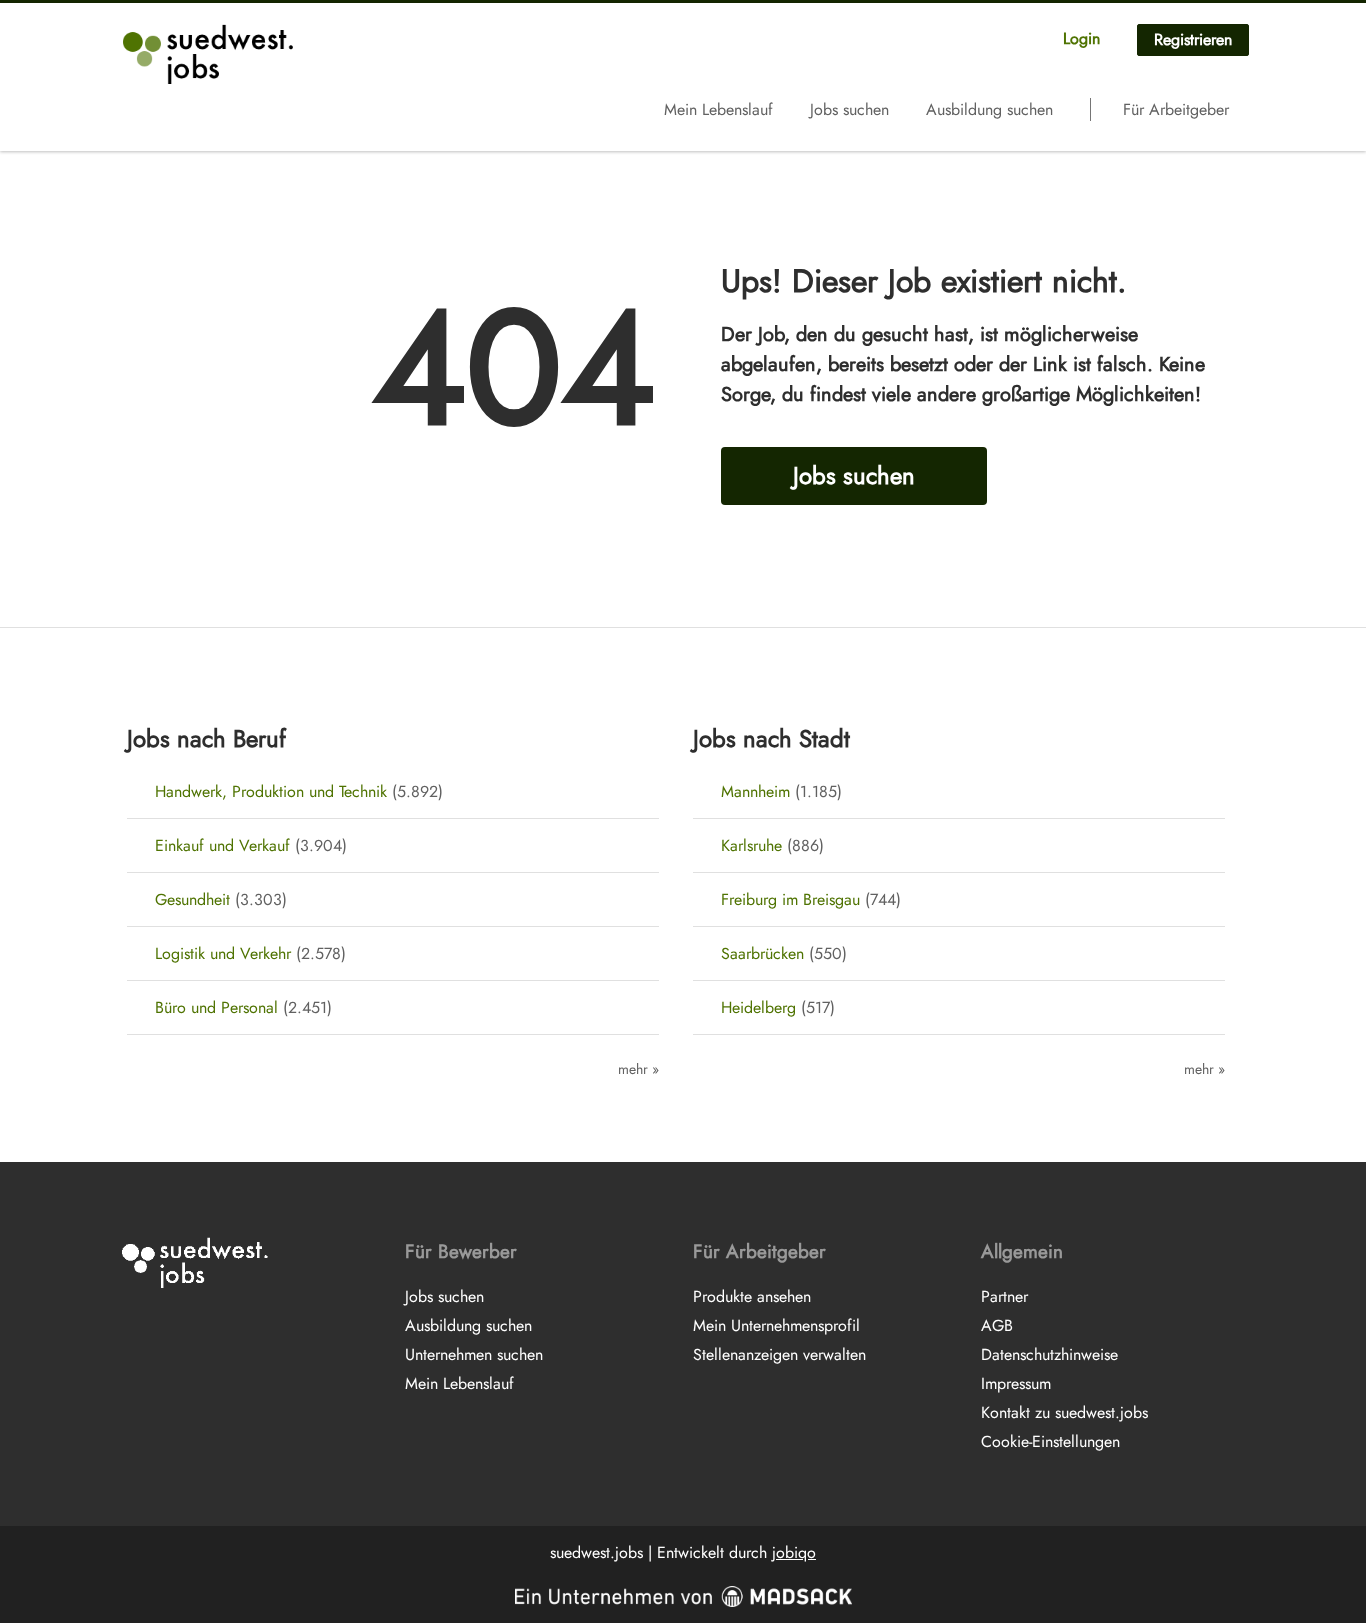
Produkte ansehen (752, 1296)
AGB (997, 1325)
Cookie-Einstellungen (1050, 1441)
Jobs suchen (849, 109)
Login (1081, 38)
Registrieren (1193, 39)
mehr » (638, 1069)
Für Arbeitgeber (1176, 109)
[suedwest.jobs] (210, 54)
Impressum (1016, 1383)
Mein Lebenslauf (718, 109)
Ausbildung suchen (989, 109)
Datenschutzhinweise (1049, 1354)
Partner (1004, 1296)
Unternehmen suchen (474, 1354)
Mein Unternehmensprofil (776, 1325)
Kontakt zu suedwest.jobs (1064, 1412)
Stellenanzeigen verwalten (779, 1354)
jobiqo (794, 1552)
